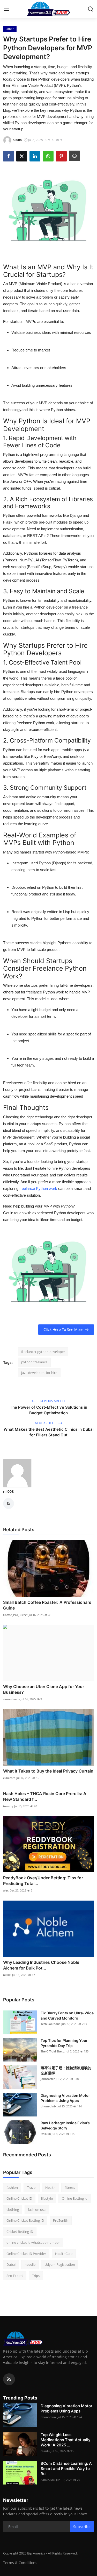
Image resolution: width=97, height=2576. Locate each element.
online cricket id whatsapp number (33, 2242)
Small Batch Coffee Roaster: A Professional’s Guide (47, 1605)
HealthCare (64, 2254)
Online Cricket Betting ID (25, 2220)
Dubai (11, 2264)
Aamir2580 (48, 2480)
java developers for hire (39, 1373)
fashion (12, 2187)
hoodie (30, 2264)
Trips (36, 2276)
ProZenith (61, 2220)
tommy (8, 1806)
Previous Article (52, 1401)
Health (50, 2187)
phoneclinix (48, 2106)
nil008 (8, 1491)
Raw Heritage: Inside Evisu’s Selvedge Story (65, 2125)
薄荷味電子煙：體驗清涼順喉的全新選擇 (66, 2070)
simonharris (11, 1699)
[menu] (6, 9)
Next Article (46, 1423)
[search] (91, 9)
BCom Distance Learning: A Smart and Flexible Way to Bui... (66, 2469)
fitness (70, 2187)
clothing (13, 2210)
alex (6, 1890)
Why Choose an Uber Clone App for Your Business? (44, 1689)
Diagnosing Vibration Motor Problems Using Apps (65, 2098)
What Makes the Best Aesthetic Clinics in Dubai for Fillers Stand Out (49, 1432)
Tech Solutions (50, 2024)
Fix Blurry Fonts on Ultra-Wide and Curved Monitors (67, 2016)
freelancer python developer (43, 1352)
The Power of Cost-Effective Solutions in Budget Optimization (48, 1410)
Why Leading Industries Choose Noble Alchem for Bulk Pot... (41, 1965)
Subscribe (82, 2527)
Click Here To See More (63, 1329)
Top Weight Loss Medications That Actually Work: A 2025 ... (66, 2440)
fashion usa (37, 2210)
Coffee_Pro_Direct (15, 1615)
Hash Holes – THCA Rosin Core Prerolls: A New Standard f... (45, 1796)
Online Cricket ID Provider (26, 2254)
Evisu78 (46, 2134)
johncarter (48, 2079)
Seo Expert (15, 2276)
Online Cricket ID (19, 2198)
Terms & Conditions (20, 2563)
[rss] (9, 2379)
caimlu (45, 2451)
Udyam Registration (60, 2264)
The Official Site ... (53, 2051)
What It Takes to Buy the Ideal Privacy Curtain (48, 1771)
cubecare (9, 1778)
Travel (32, 2187)
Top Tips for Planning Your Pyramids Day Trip (64, 2043)
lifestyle (47, 2198)
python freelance (34, 1362)
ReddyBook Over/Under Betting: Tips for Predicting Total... (43, 1881)
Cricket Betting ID (20, 2232)
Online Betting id (75, 2198)
